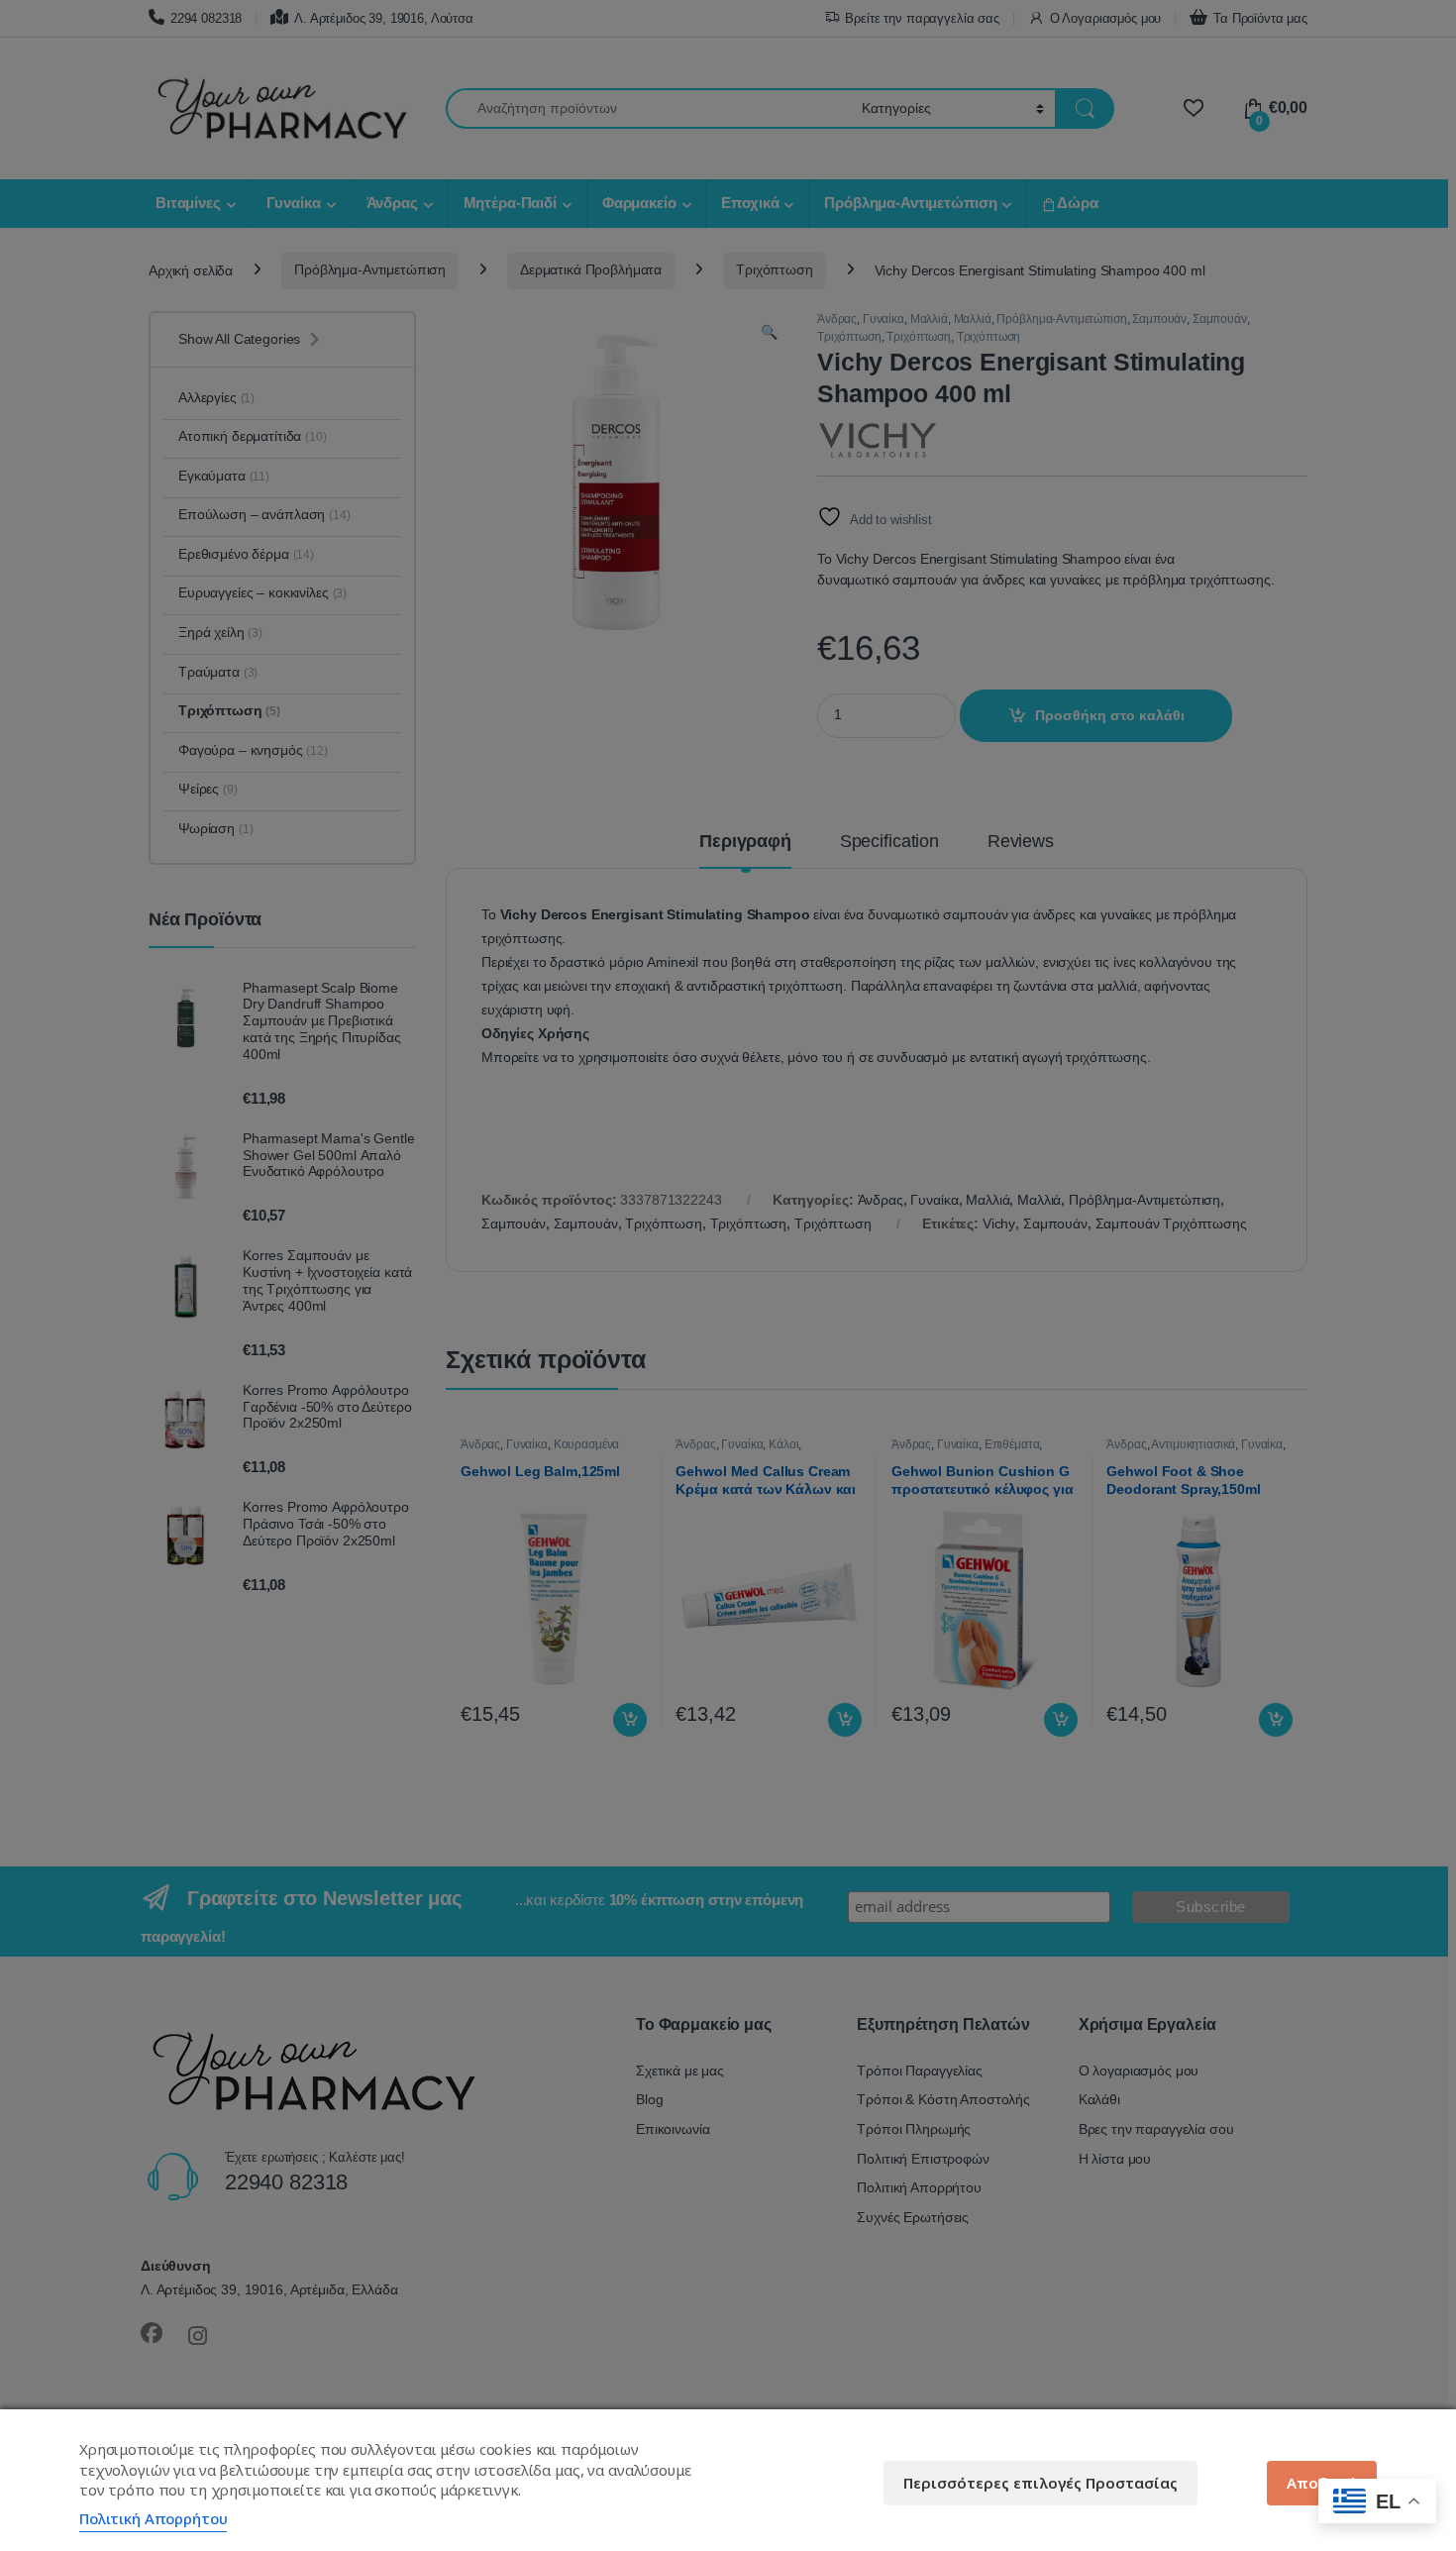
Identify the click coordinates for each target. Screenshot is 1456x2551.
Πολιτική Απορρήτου (153, 2518)
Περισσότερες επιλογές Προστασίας (1040, 2483)
